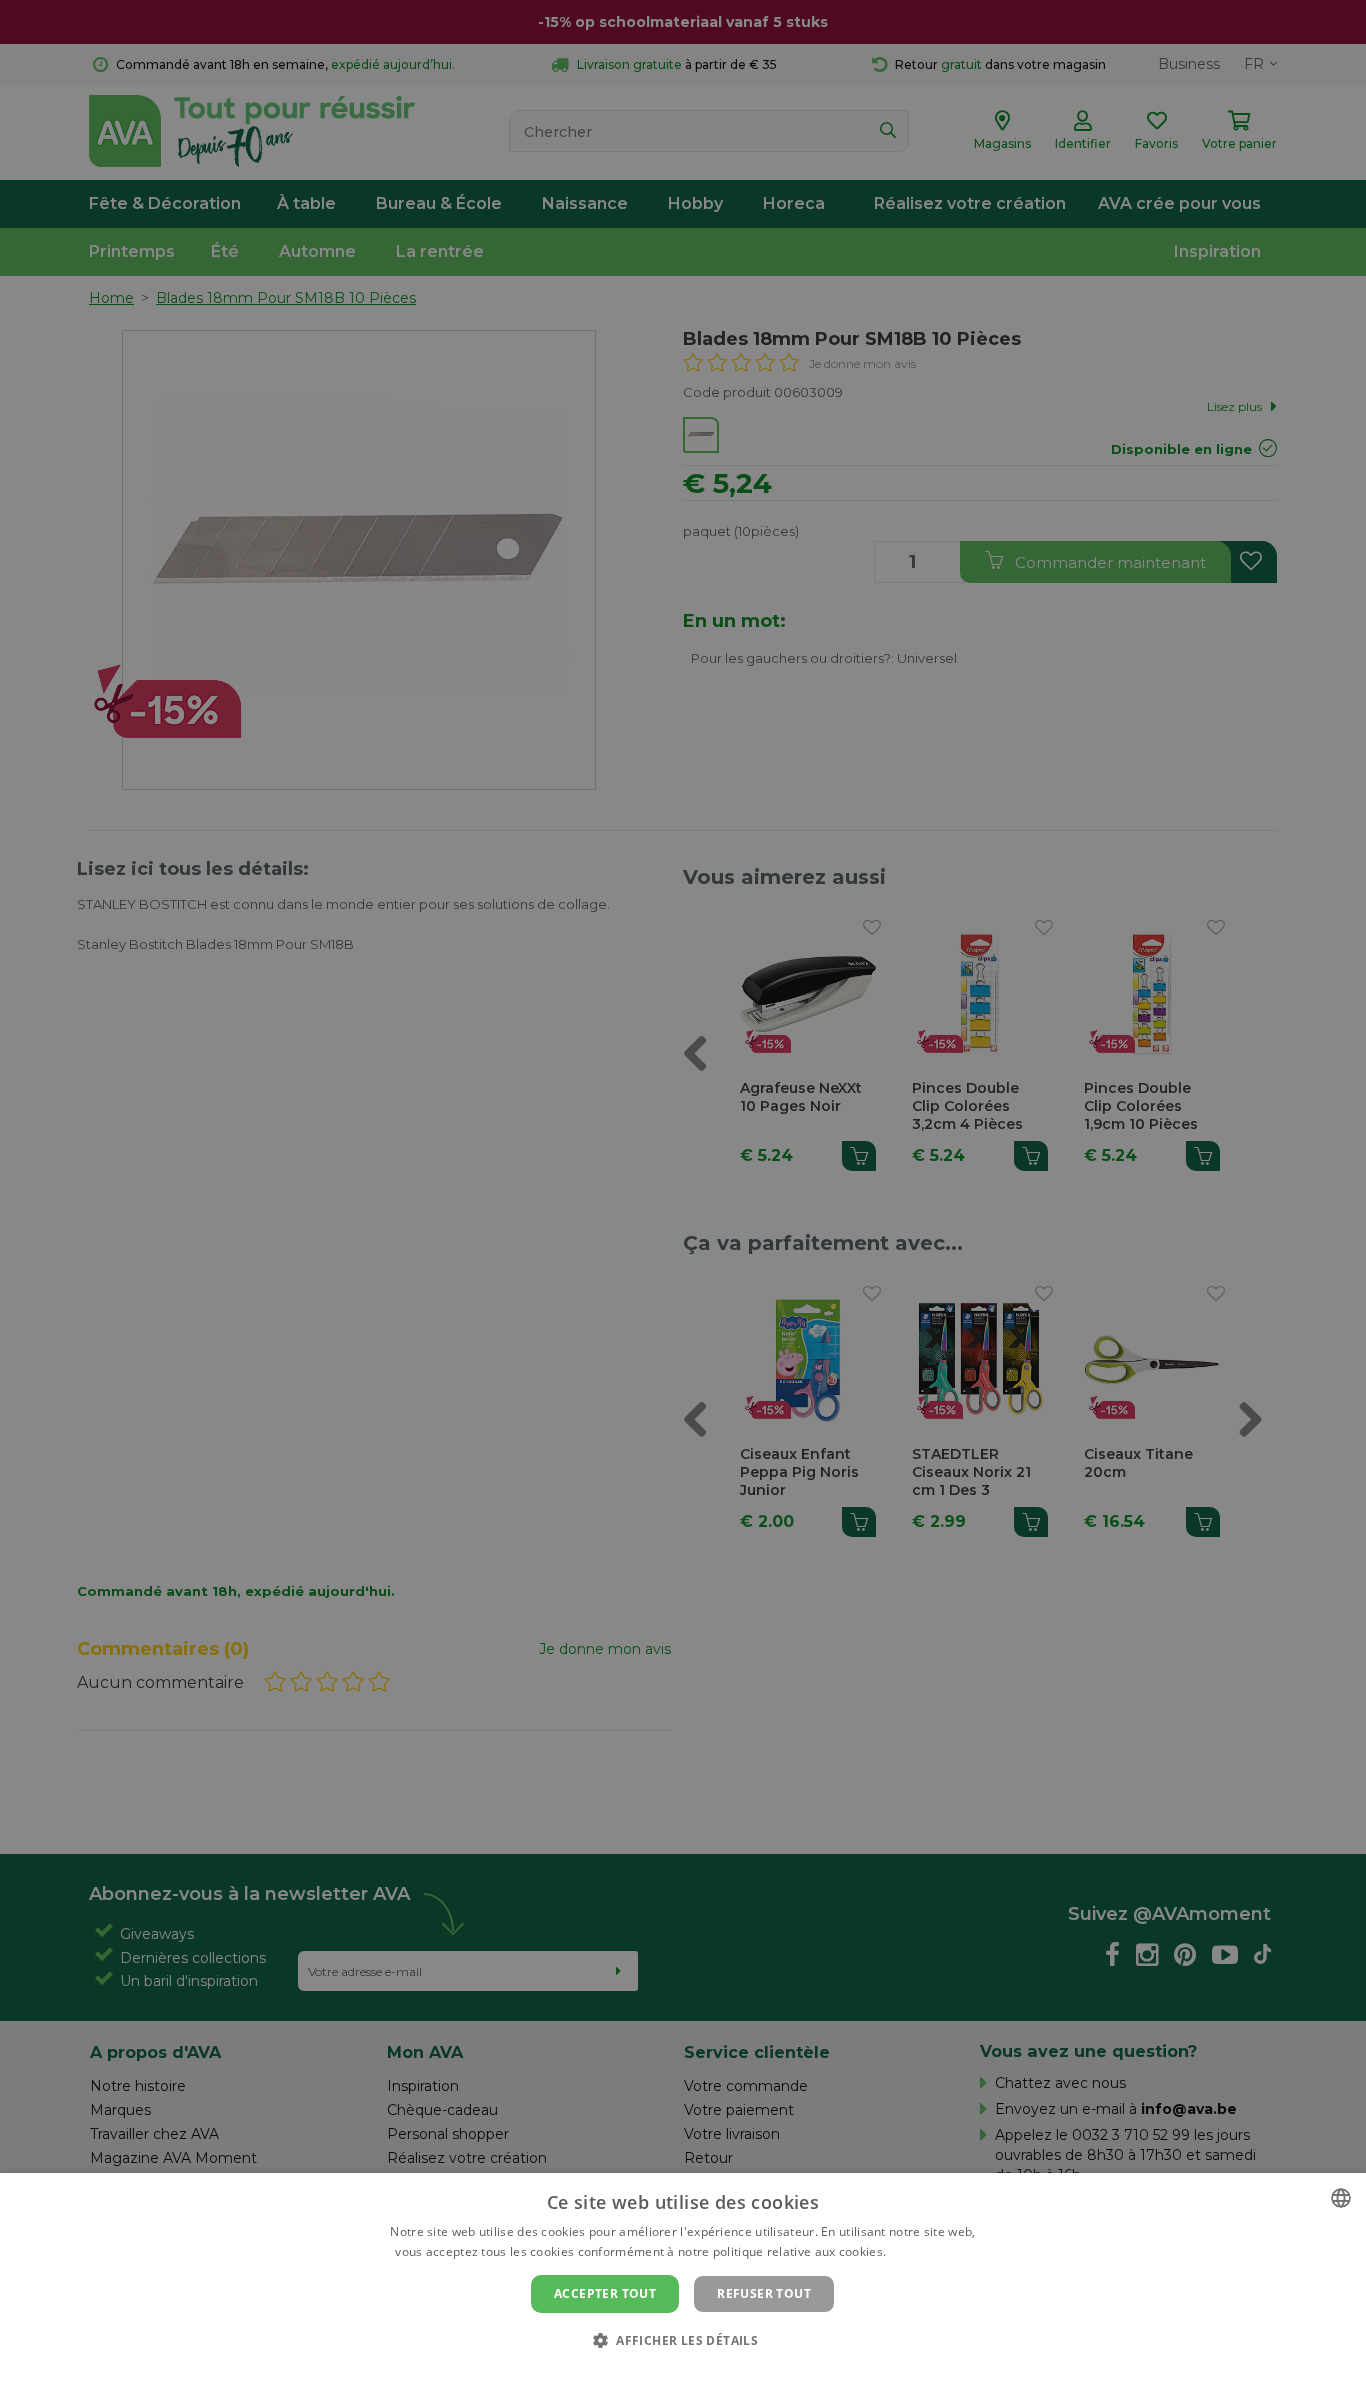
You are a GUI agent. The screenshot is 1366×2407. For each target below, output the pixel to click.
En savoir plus (930, 2251)
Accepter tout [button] (605, 2293)
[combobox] (1341, 2198)
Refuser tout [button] (764, 2293)
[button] (683, 2339)
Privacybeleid (670, 2374)
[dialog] (683, 2290)
